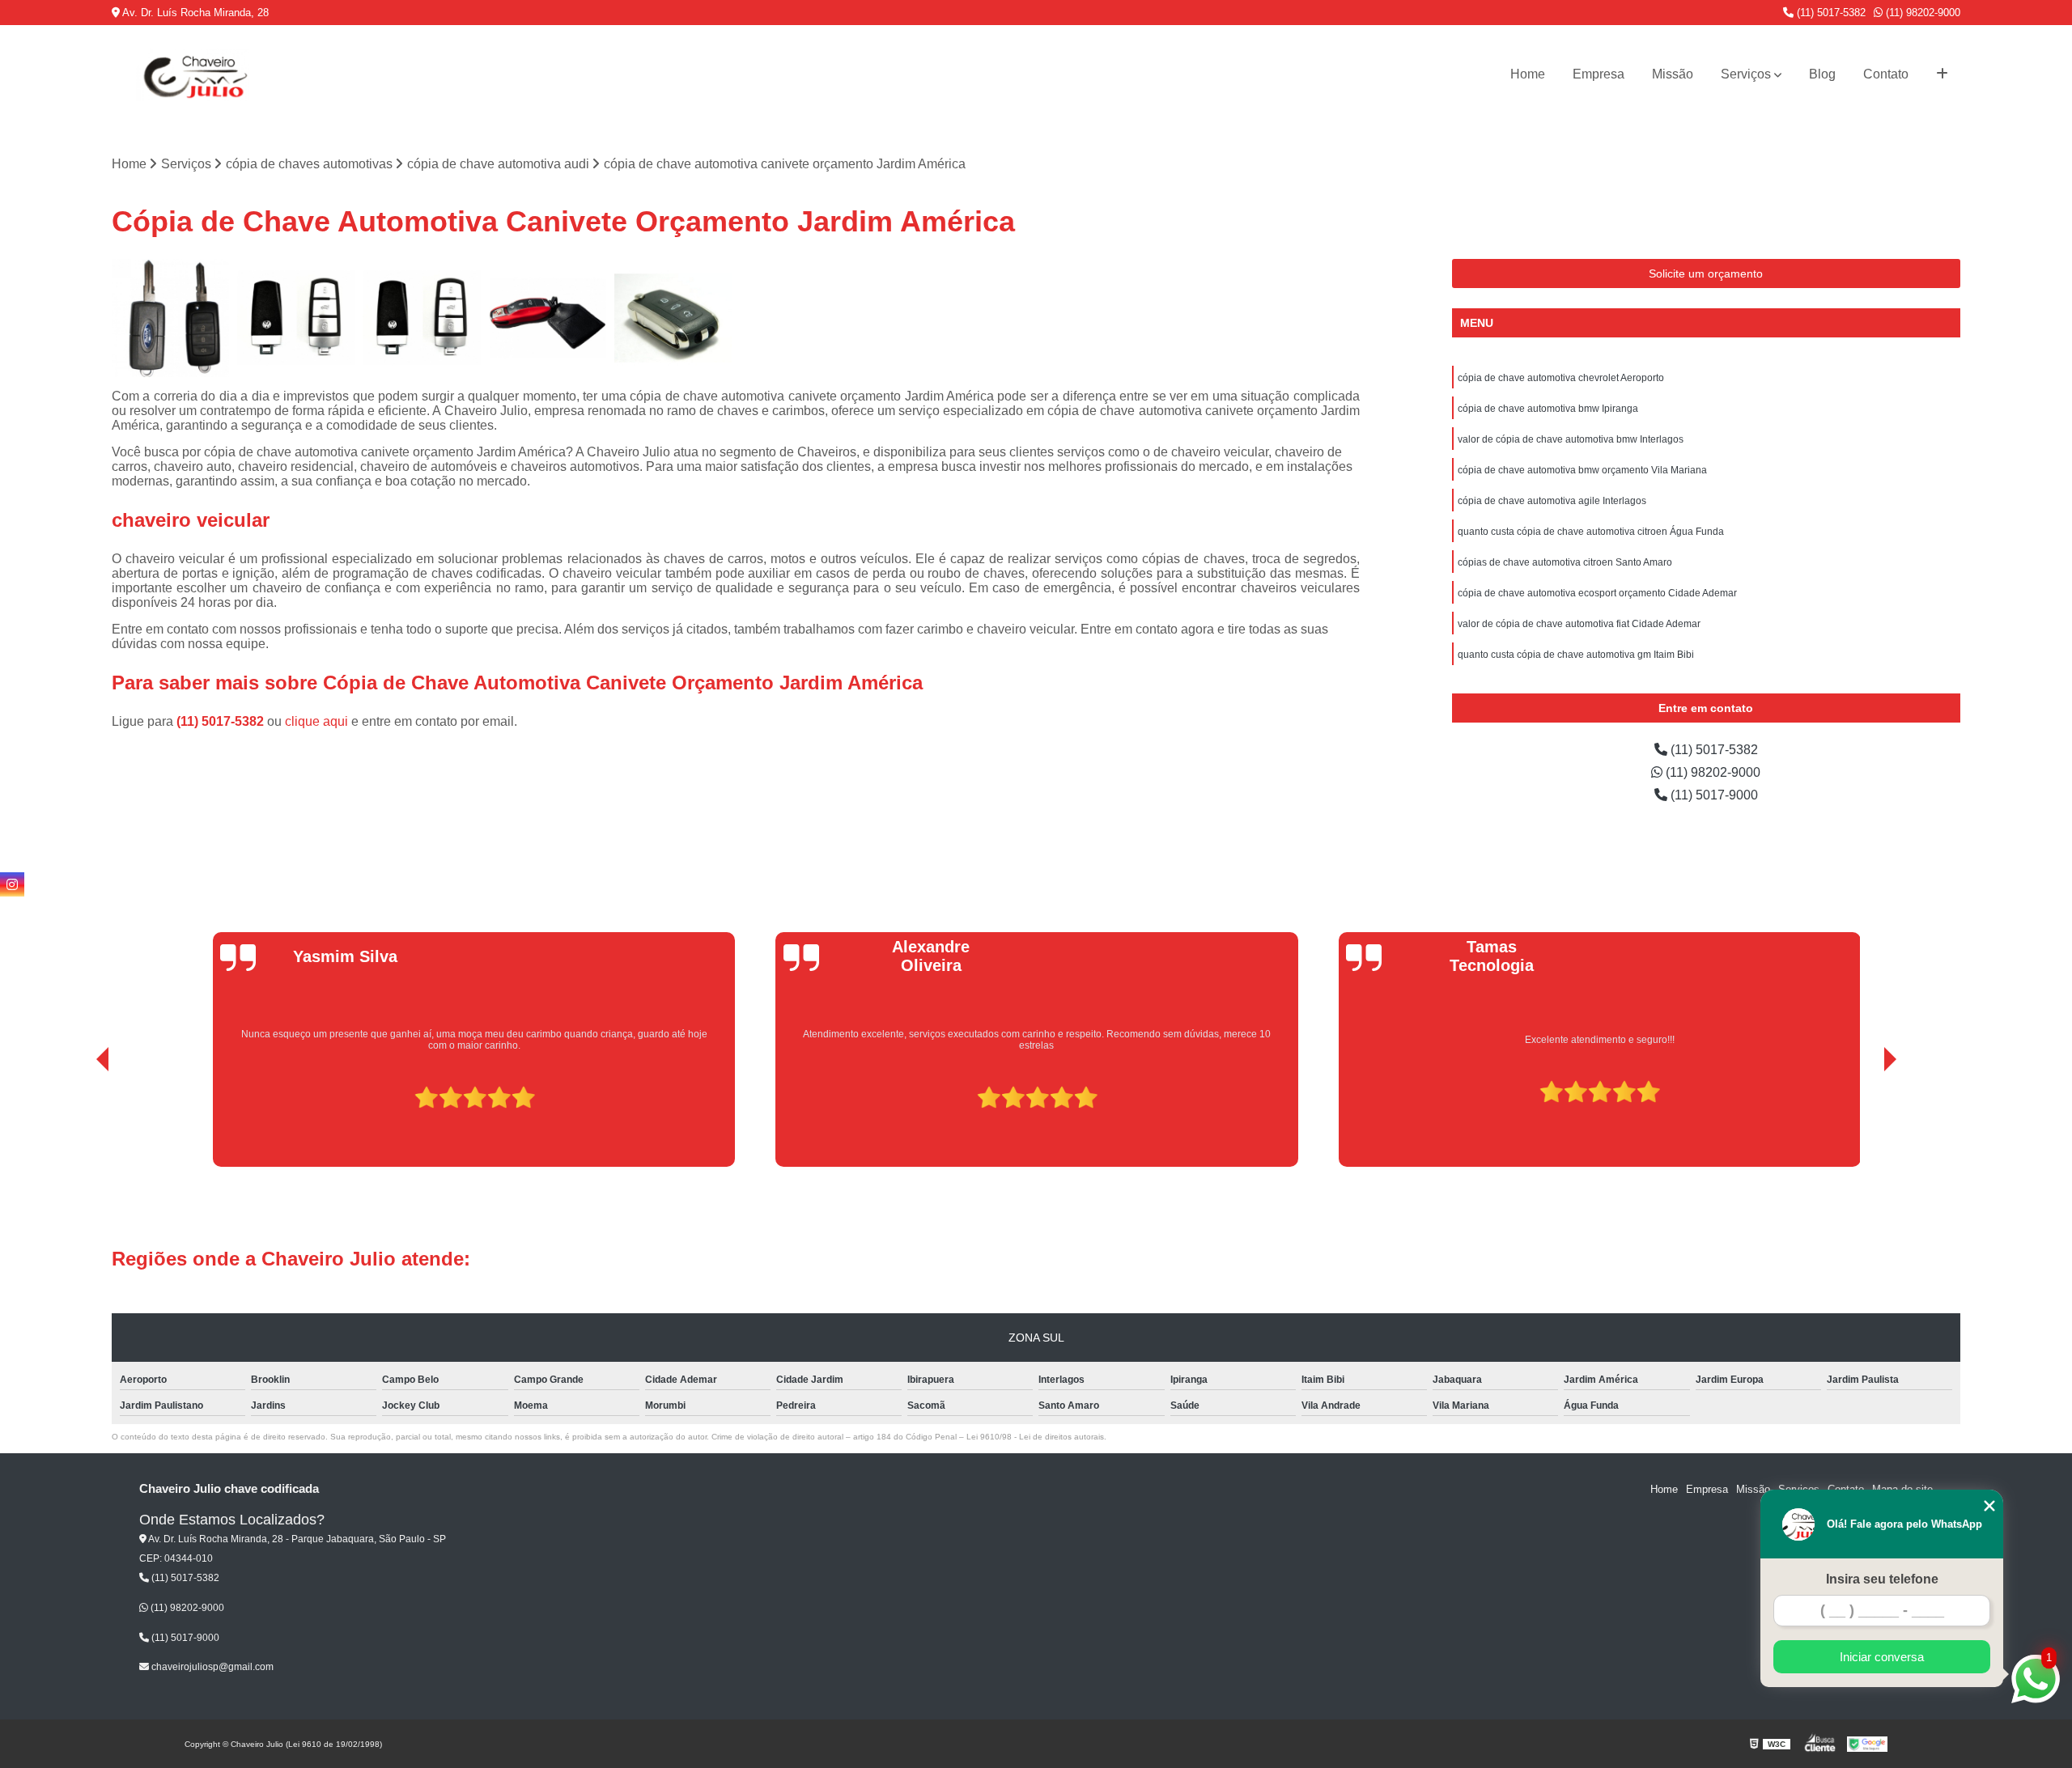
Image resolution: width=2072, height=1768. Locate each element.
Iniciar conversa (1882, 1657)
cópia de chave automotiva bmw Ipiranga (1548, 409)
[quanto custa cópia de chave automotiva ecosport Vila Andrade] (296, 318)
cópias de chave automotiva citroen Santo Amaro (1565, 562)
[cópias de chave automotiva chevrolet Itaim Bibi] (548, 318)
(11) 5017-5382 (1830, 13)
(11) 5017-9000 (1713, 795)
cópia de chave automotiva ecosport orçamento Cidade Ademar (1597, 593)
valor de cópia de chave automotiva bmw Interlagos (1571, 439)
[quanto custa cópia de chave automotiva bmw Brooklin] (421, 318)
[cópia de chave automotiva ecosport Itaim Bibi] (170, 318)
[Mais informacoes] (1942, 74)
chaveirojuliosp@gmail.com (211, 1667)
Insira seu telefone (1882, 1579)
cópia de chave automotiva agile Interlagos (1552, 501)
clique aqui (316, 721)
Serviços (1746, 74)
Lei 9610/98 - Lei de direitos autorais (1035, 1437)
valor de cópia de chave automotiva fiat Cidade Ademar (1579, 624)
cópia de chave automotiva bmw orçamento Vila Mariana (1582, 470)
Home (1528, 74)
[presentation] (80, 1121)
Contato (1886, 74)
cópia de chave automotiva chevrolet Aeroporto (1561, 378)
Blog (1822, 74)
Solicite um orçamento (1706, 273)
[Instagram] (12, 884)
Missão (1673, 74)
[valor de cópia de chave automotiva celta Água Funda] (673, 318)
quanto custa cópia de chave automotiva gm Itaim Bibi (1576, 655)
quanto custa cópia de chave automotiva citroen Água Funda (1591, 532)
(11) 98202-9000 (1921, 13)
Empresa (1599, 74)
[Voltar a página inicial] (193, 74)
